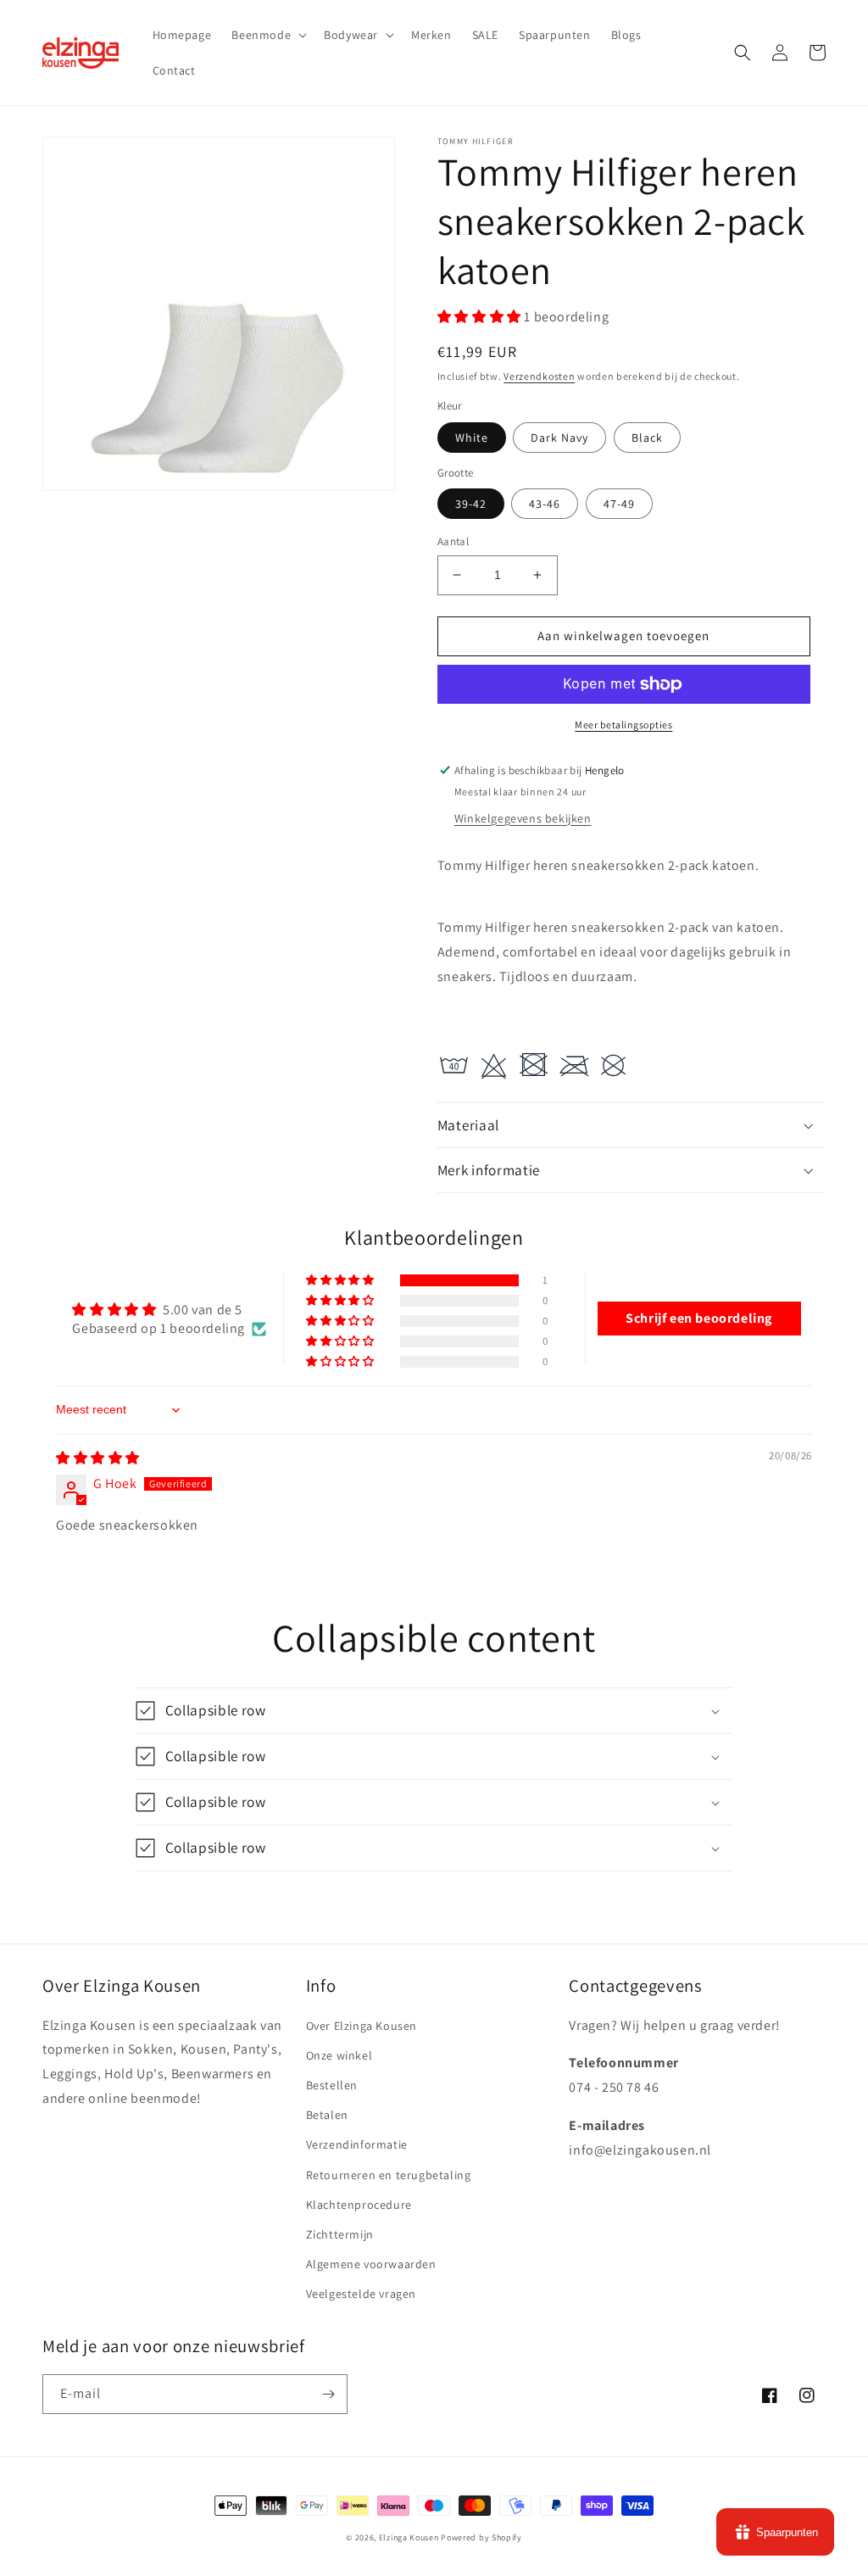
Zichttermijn (340, 2234)
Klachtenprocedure (359, 2205)
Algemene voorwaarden (371, 2264)
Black (647, 438)
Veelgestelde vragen (361, 2294)
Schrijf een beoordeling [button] (699, 1318)
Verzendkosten (539, 376)
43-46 (545, 504)
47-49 (619, 504)
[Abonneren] (328, 2394)
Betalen (327, 2115)
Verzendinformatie (357, 2144)
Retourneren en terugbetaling (389, 2175)
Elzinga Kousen (409, 2537)
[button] (267, 35)
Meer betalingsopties (623, 725)
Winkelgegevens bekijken (523, 818)
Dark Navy (559, 438)
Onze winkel (339, 2055)
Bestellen (332, 2085)
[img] (98, 1458)
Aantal (453, 541)
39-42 (471, 504)
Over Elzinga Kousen (362, 2026)
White (472, 438)
